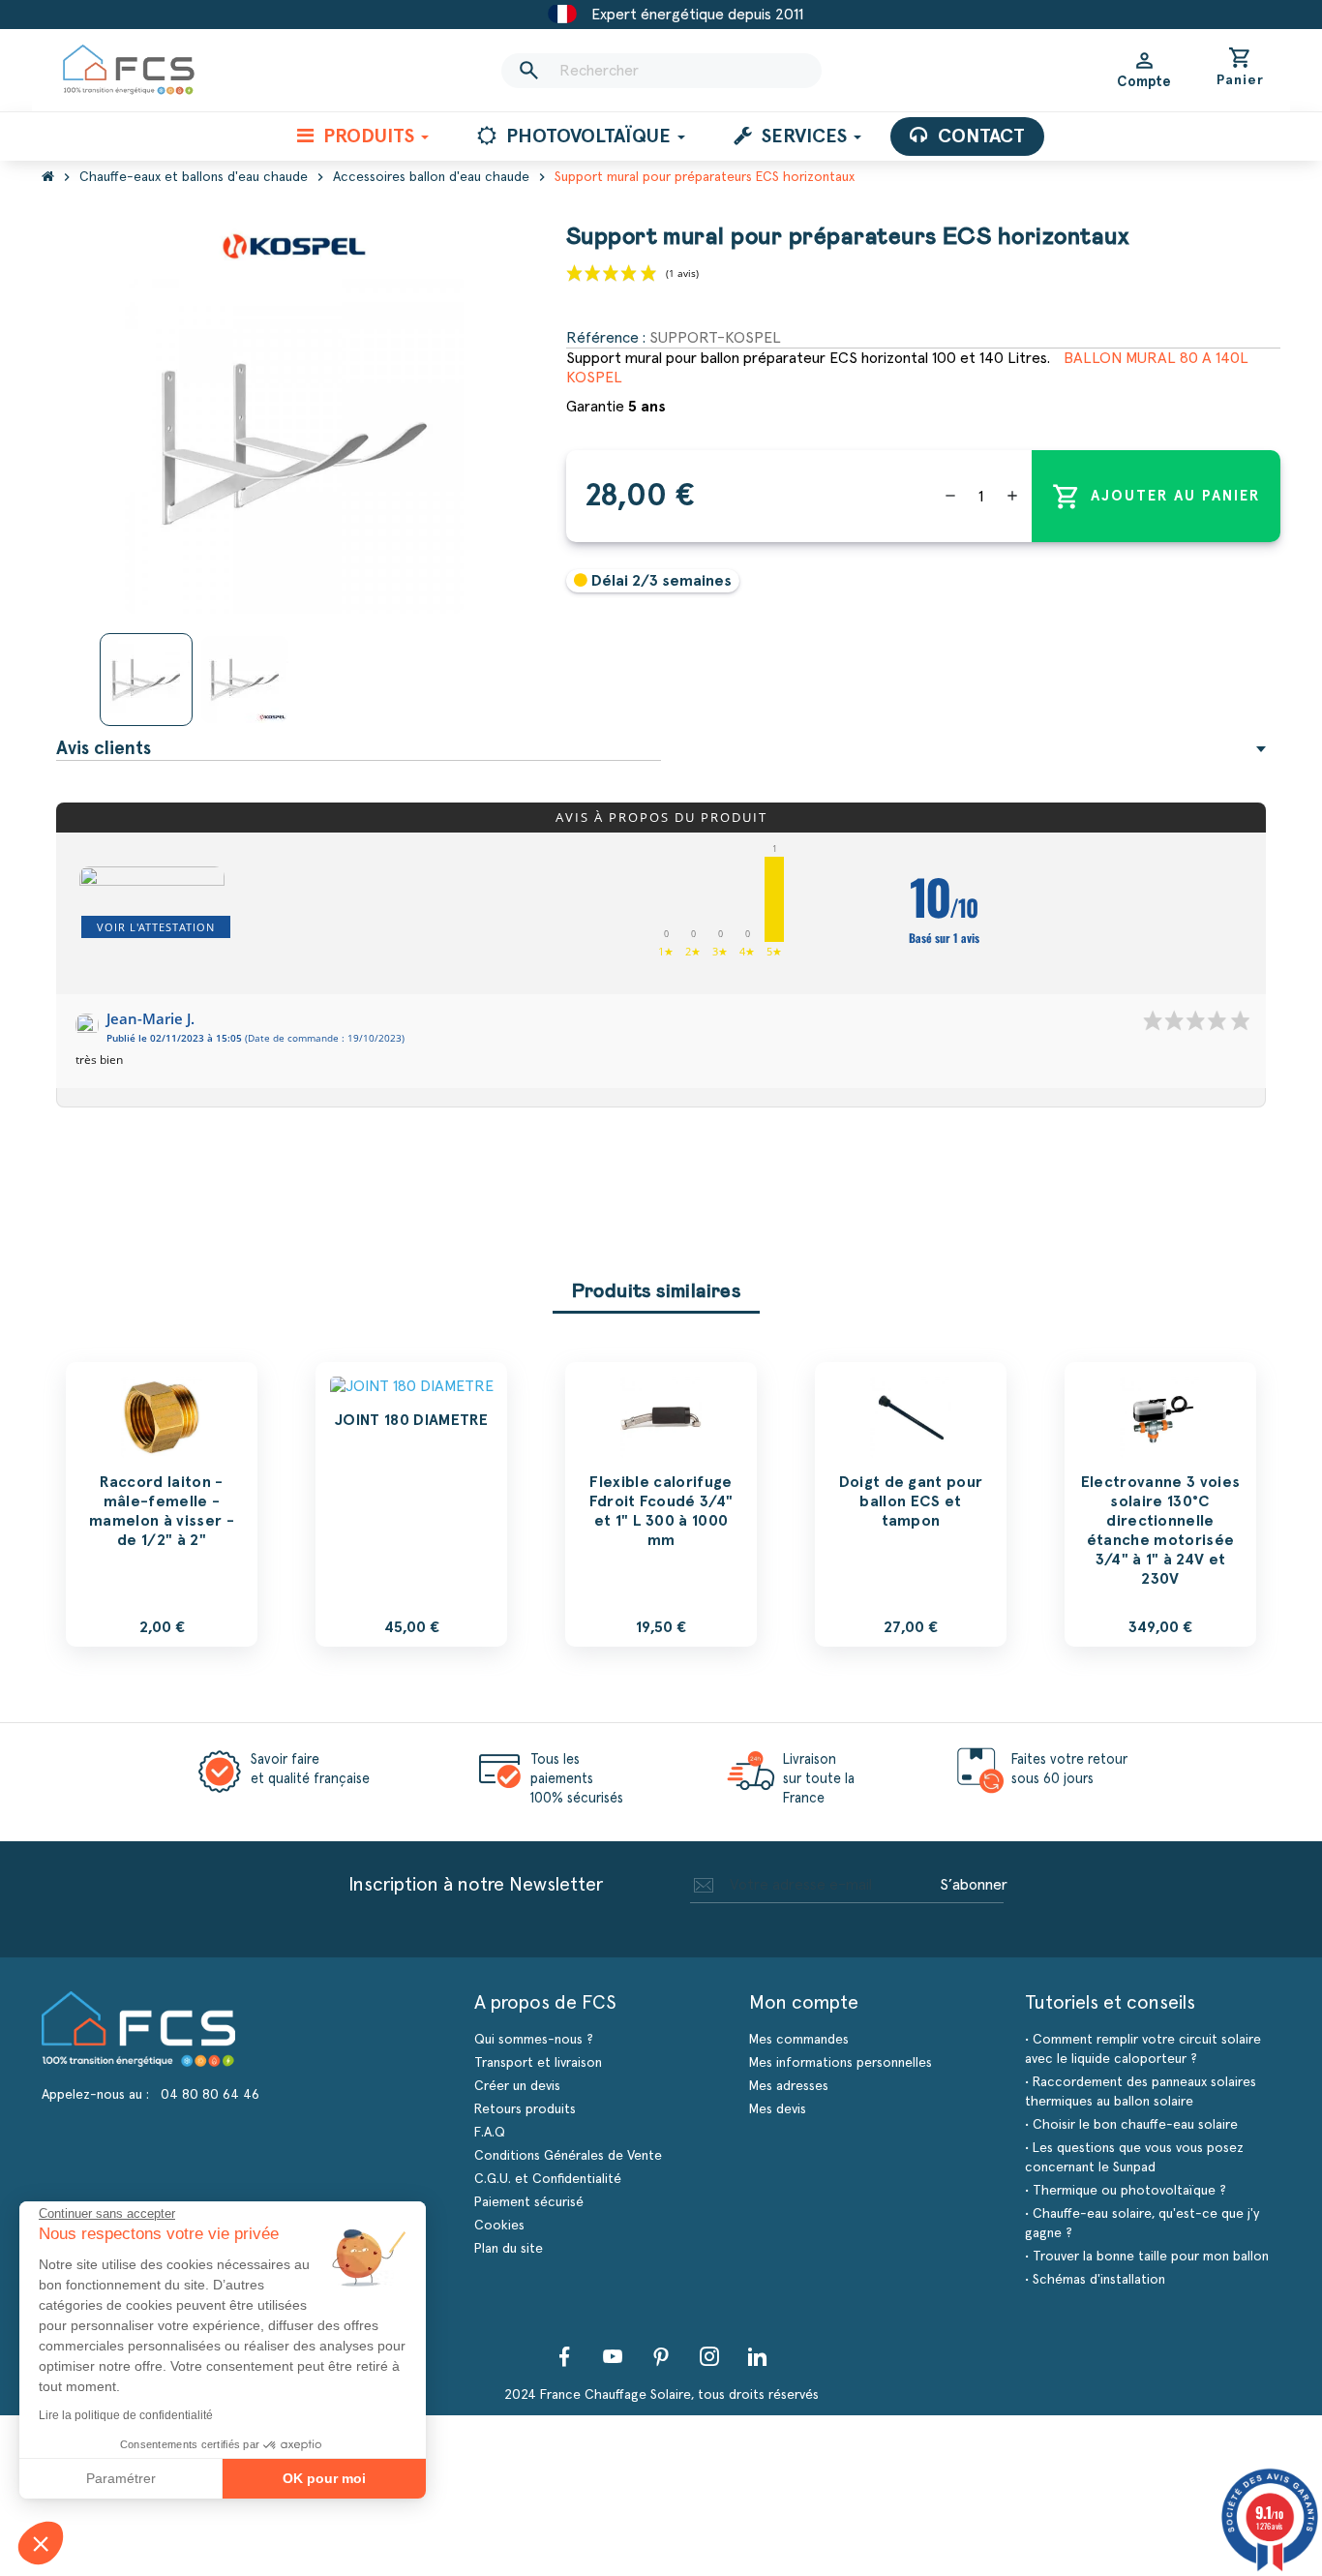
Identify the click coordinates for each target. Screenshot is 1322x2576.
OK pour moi (324, 2478)
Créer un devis (517, 2086)
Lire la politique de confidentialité (126, 2415)
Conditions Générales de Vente (568, 2156)
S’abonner (974, 1885)
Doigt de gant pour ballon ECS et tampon (911, 1501)
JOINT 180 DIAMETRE (411, 1420)
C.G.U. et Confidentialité (548, 2179)
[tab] (661, 749)
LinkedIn (758, 2356)
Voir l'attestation (156, 927)
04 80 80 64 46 (210, 2095)
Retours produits (525, 2109)
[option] (162, 1504)
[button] (41, 2543)
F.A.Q (490, 2133)
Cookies (499, 2226)
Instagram (709, 2356)
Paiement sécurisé (529, 2202)
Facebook (564, 2356)
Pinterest (661, 2356)
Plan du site (509, 2249)
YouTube (613, 2356)
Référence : (606, 338)
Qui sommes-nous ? (534, 2040)
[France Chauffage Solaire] (129, 70)
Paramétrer (121, 2478)
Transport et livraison (538, 2063)
